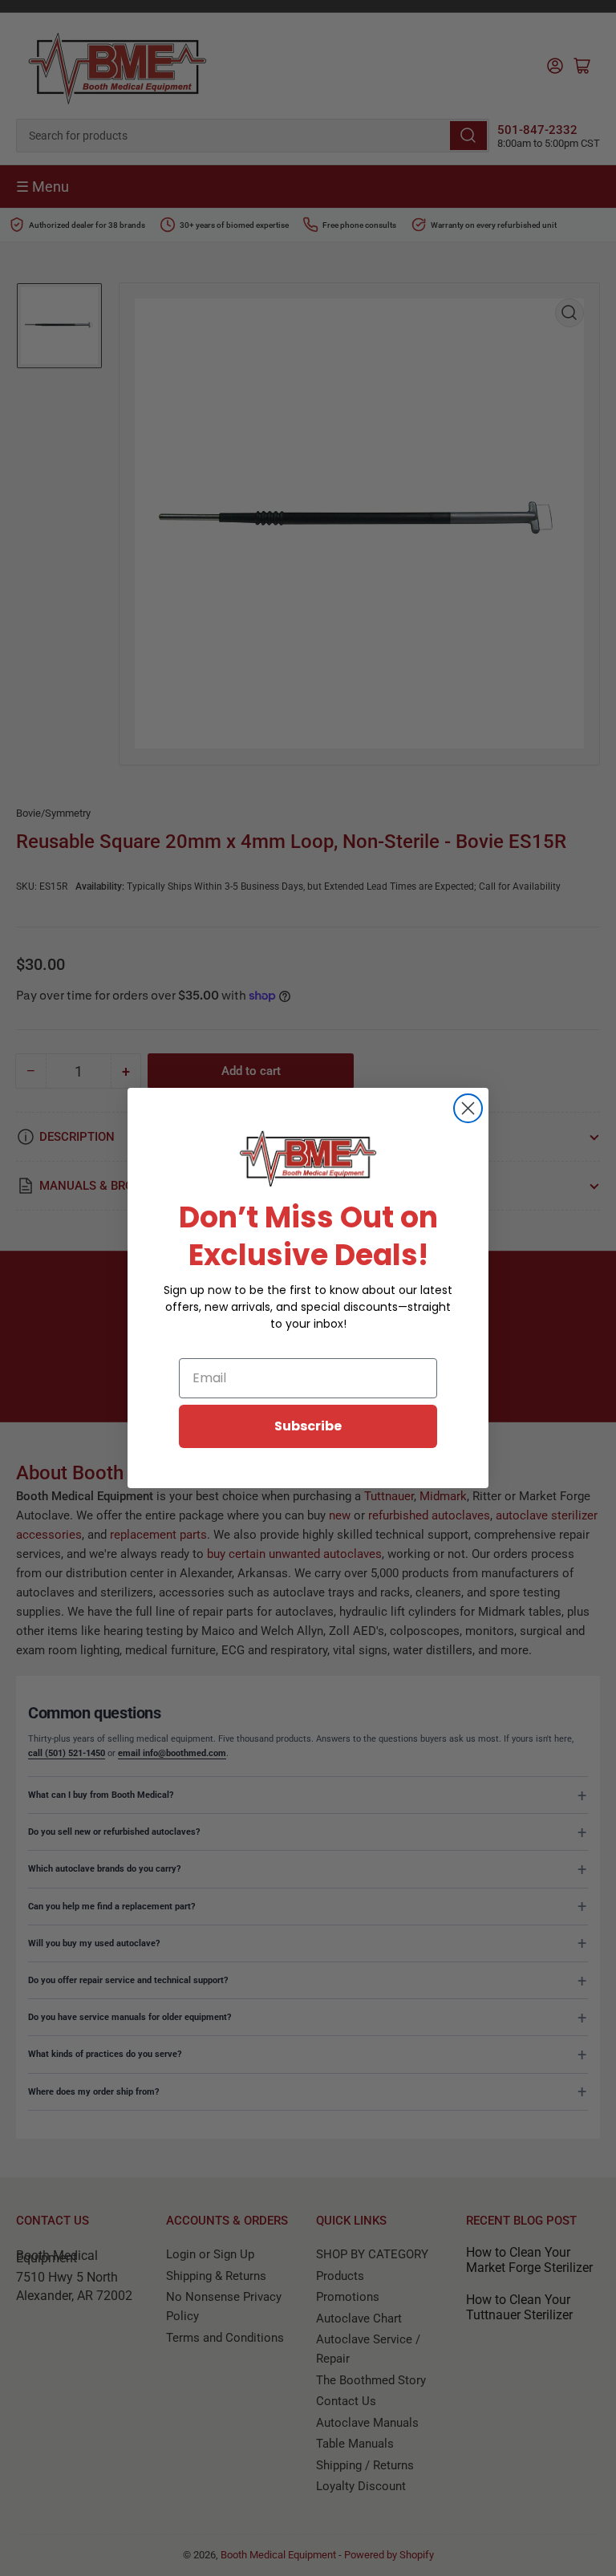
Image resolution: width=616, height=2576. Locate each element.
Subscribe (308, 1426)
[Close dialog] (468, 1108)
